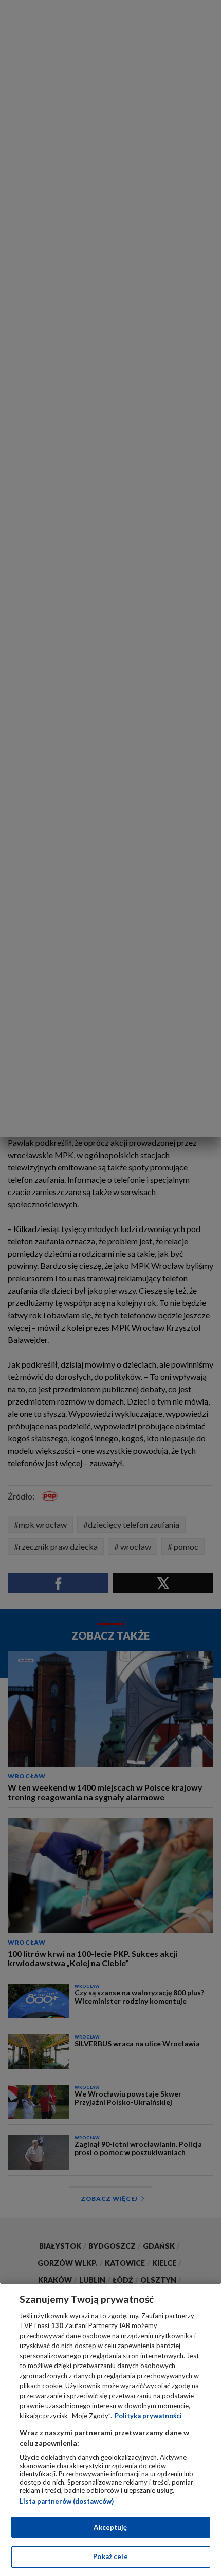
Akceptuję (110, 2527)
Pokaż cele (110, 2556)
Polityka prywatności (148, 2416)
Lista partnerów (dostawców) (67, 2501)
